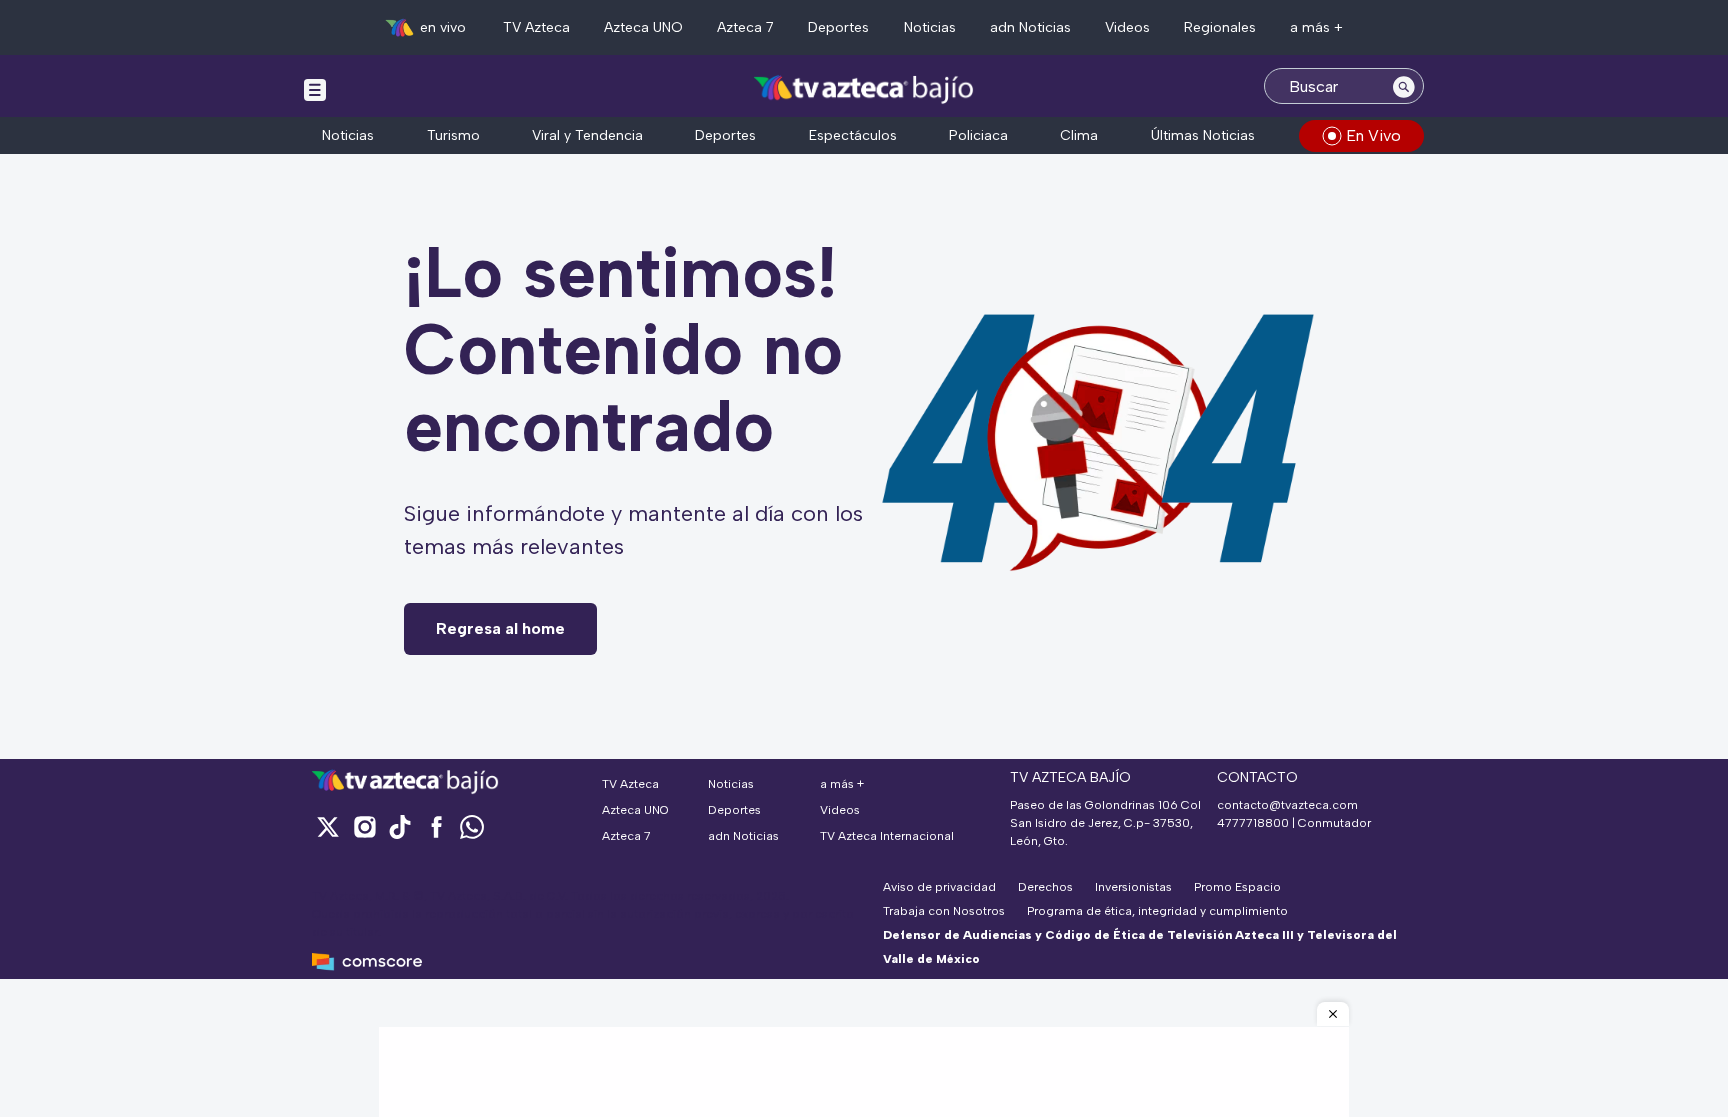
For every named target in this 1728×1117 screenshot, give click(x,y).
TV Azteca (536, 27)
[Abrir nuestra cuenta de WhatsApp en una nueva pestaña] (472, 826)
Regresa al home (500, 628)
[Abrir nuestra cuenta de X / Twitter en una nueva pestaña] (328, 826)
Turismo (453, 135)
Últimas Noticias (1203, 135)
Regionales (1220, 27)
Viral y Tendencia (587, 135)
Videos (1127, 27)
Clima (1079, 135)
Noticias (930, 27)
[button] (1333, 1014)
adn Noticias (1030, 27)
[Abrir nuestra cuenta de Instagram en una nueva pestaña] (364, 826)
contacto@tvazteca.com (1287, 805)
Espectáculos (853, 135)
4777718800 (1253, 823)
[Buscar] (1404, 86)
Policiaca (978, 135)
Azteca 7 (745, 27)
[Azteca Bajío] (864, 88)
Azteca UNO (643, 27)
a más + (1316, 27)
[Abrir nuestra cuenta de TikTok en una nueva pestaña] (400, 826)
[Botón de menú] (315, 89)
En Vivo (1373, 135)
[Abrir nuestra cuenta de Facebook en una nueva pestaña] (436, 826)
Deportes (838, 27)
